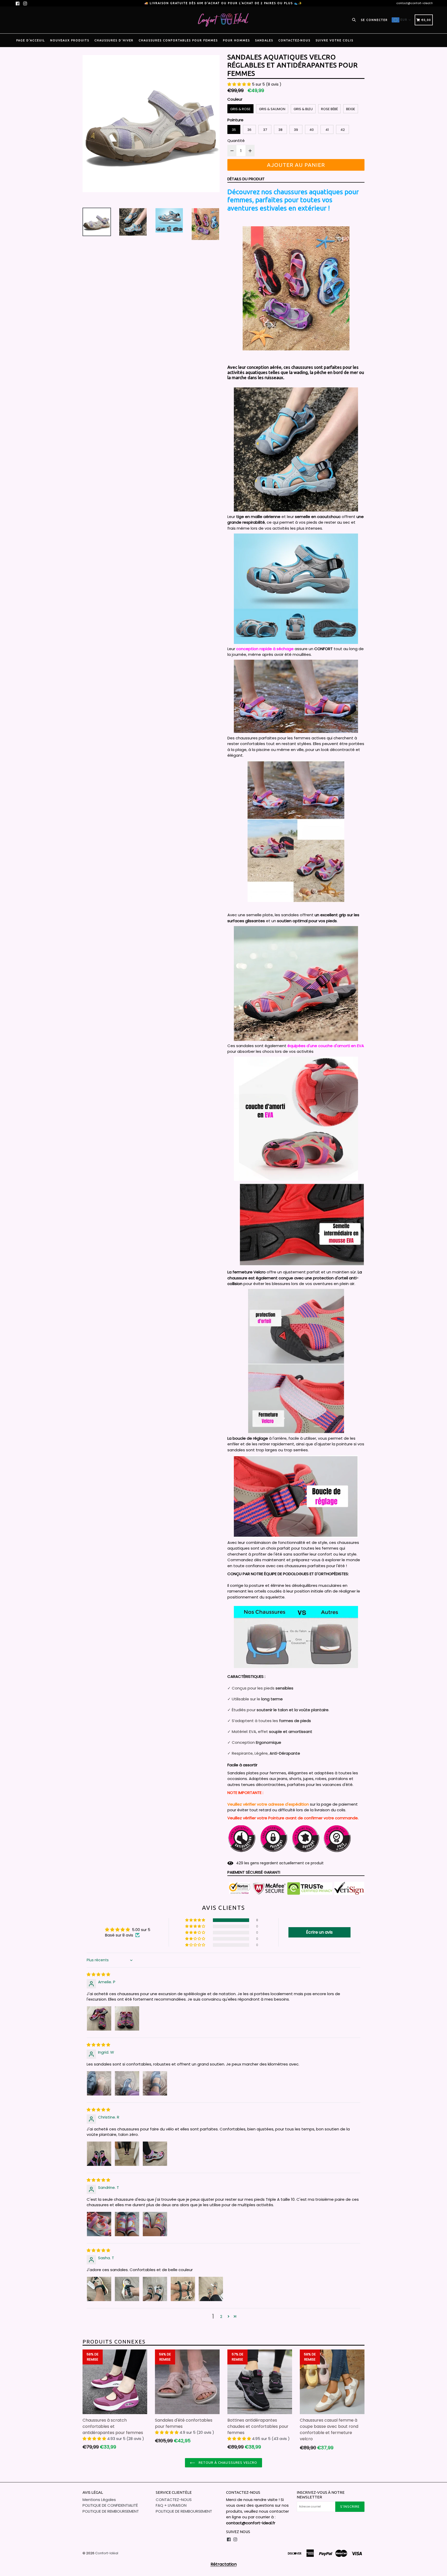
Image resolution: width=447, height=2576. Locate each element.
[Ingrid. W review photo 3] (155, 2083)
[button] (240, 84)
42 (343, 130)
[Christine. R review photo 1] (99, 2154)
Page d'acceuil (31, 40)
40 (312, 130)
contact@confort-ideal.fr (415, 3)
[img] (98, 1974)
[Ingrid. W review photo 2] (127, 2083)
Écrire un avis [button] (319, 1932)
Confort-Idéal (107, 2553)
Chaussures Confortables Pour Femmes (178, 40)
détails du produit (246, 179)
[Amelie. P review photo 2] (127, 2018)
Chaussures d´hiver (114, 40)
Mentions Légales (99, 2500)
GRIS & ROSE (240, 109)
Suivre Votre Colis (334, 40)
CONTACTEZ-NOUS (294, 40)
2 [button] (221, 2316)
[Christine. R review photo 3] (155, 2154)
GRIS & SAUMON (272, 109)
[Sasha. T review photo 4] (183, 2289)
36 (249, 130)
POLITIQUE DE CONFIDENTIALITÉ (110, 2505)
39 (296, 130)
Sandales (264, 40)
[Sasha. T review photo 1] (99, 2289)
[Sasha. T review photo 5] (211, 2289)
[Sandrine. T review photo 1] (99, 2224)
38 (280, 130)
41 (327, 130)
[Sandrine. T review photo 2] (127, 2224)
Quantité (236, 141)
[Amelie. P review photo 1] (99, 2018)
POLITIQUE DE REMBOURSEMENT (111, 2511)
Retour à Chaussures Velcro (227, 2462)
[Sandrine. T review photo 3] (155, 2224)
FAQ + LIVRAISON (171, 2505)
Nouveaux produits (70, 40)
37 (265, 130)
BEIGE (351, 109)
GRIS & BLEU (303, 109)
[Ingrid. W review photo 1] (99, 2083)
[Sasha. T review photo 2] (127, 2289)
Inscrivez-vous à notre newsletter (321, 2495)
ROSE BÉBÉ (329, 109)
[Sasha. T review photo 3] (155, 2289)
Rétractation (224, 2564)
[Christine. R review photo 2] (127, 2154)
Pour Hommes (236, 40)
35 (234, 130)
